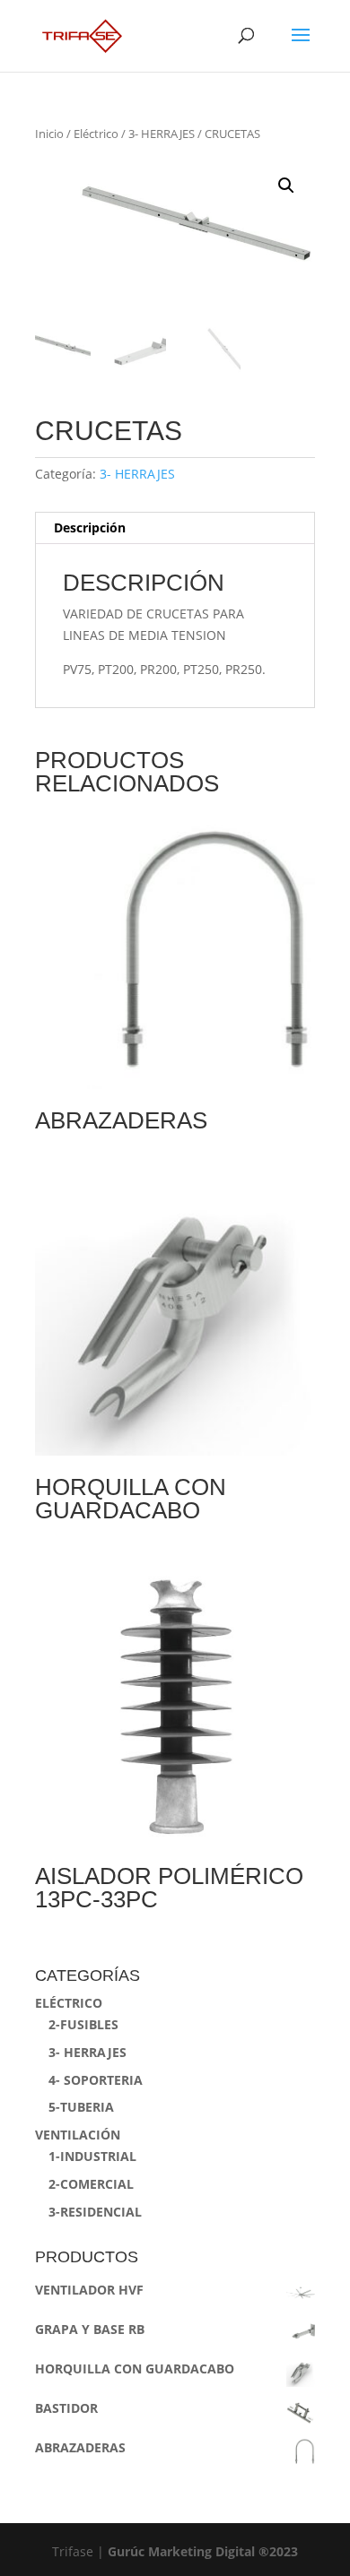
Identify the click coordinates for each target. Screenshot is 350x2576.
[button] (286, 186)
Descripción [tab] (90, 527)
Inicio (49, 134)
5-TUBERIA (81, 2107)
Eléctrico (96, 134)
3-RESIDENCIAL (95, 2212)
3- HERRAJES (162, 134)
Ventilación (78, 2135)
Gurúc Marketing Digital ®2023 (203, 2551)
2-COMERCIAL (91, 2184)
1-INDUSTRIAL (92, 2156)
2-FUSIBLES (83, 2024)
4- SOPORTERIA (96, 2080)
